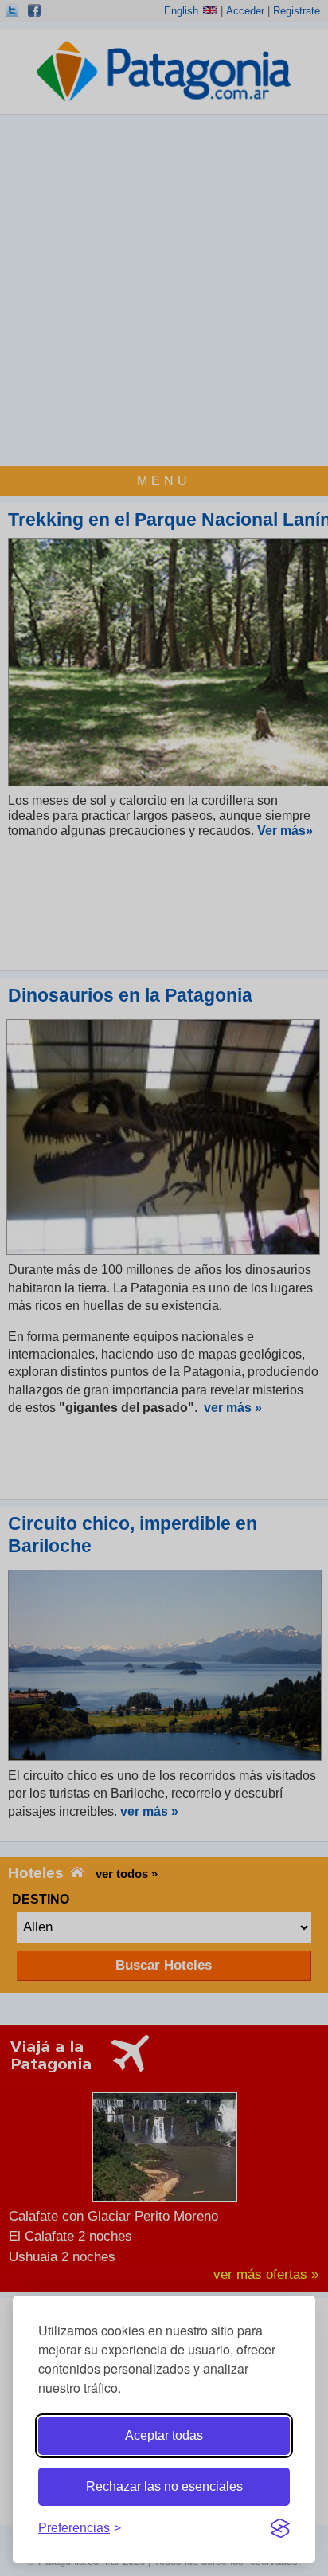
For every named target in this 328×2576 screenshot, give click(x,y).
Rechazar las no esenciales (164, 2486)
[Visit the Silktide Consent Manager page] (280, 2528)
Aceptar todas (164, 2435)
